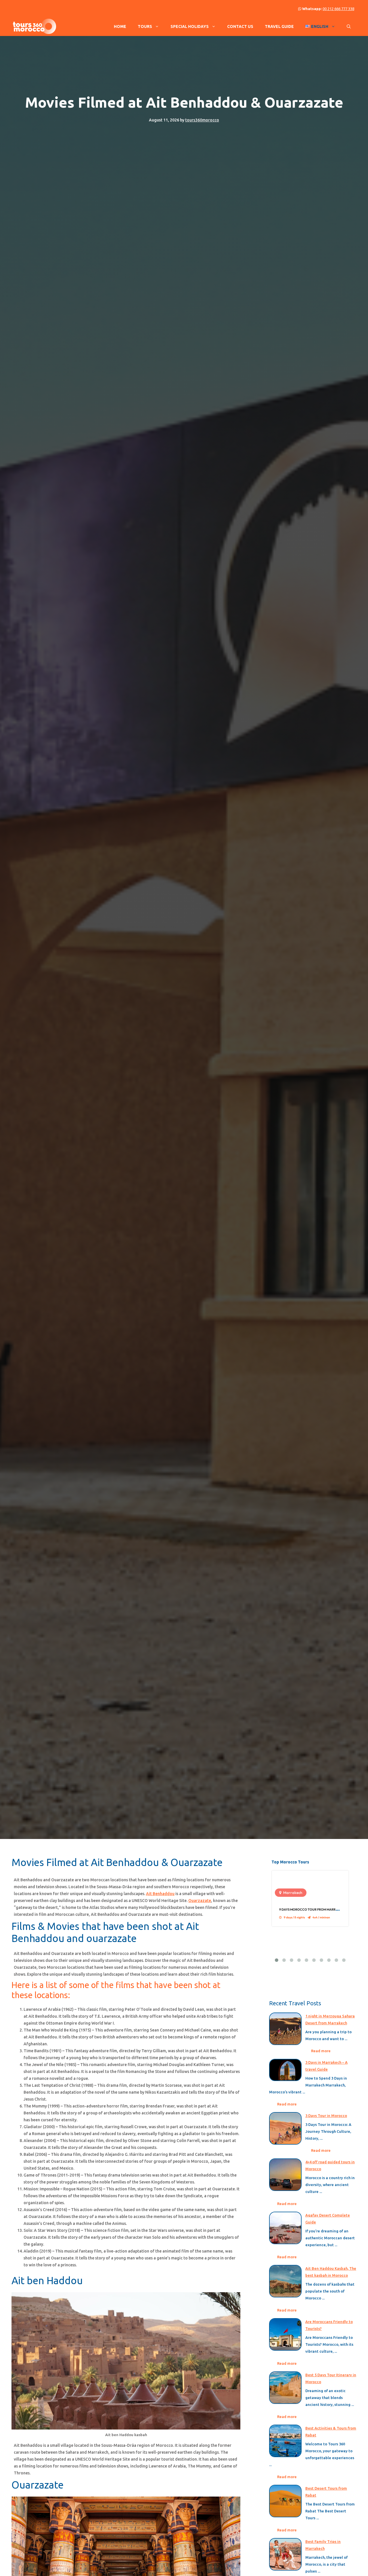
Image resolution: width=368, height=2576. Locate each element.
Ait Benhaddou (160, 1894)
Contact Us (240, 26)
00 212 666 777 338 (338, 9)
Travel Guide (279, 26)
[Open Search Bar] (349, 26)
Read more (321, 2051)
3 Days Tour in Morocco (326, 2116)
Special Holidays (190, 26)
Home (120, 26)
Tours (145, 26)
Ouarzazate (200, 1901)
